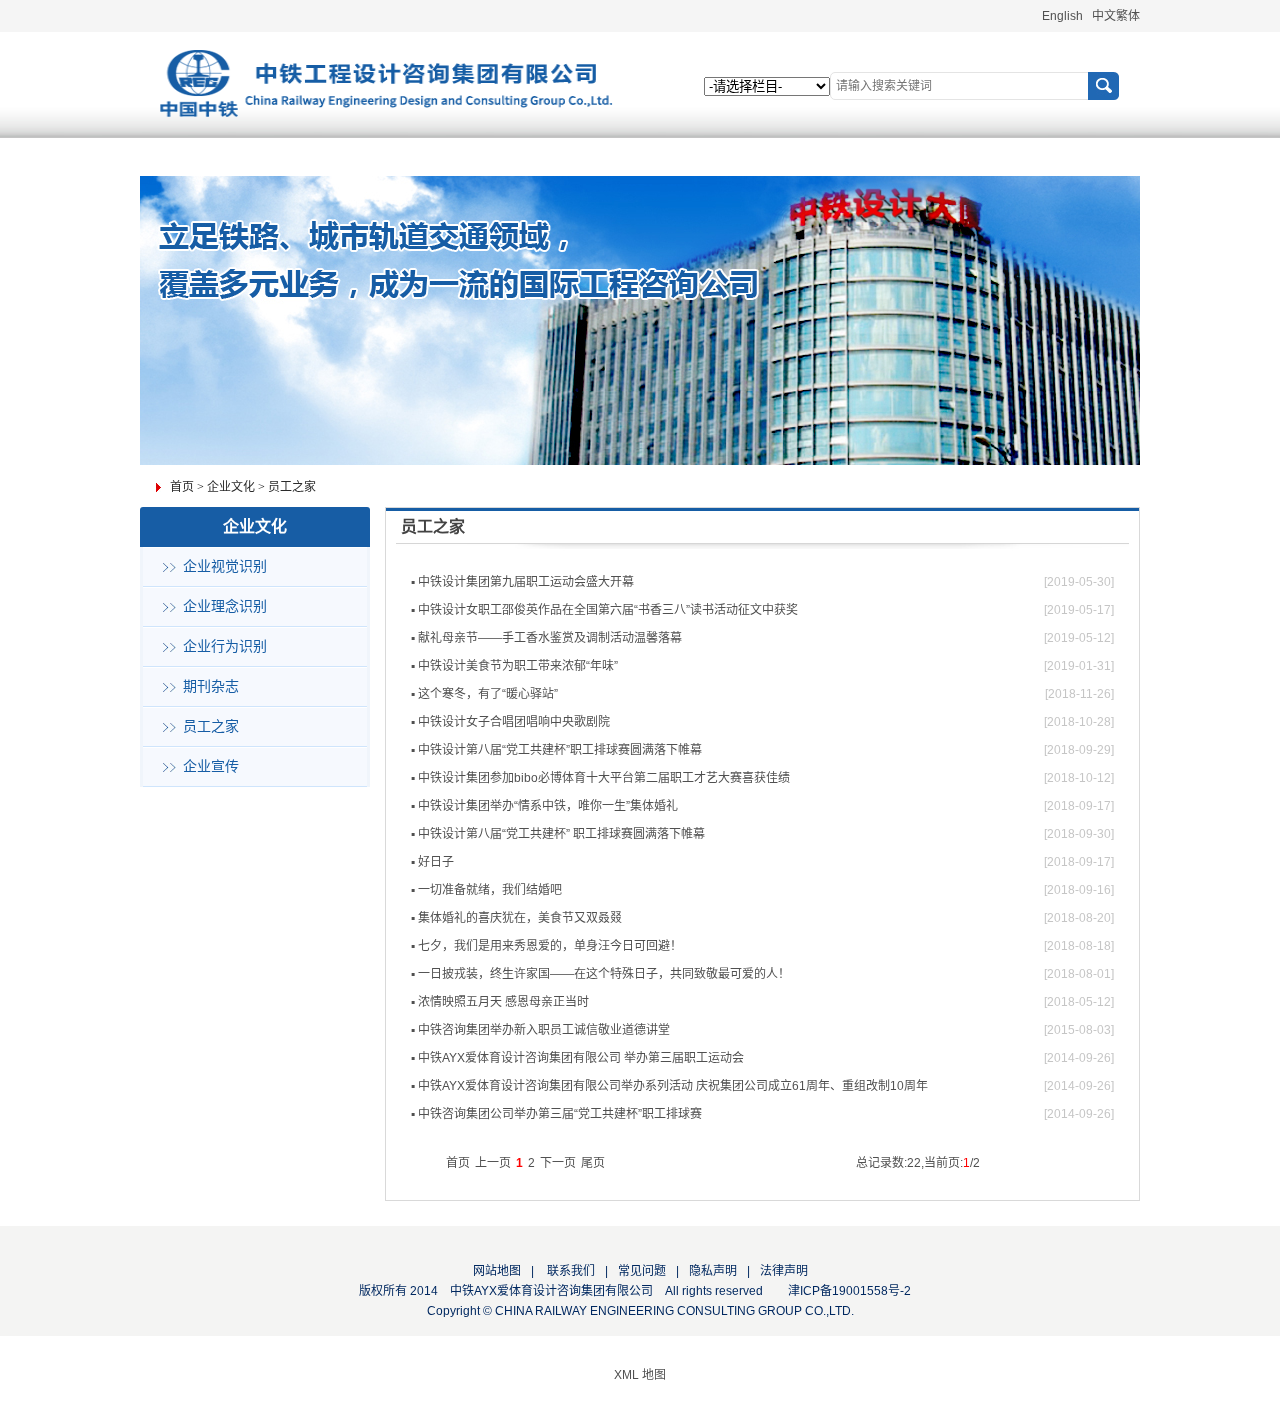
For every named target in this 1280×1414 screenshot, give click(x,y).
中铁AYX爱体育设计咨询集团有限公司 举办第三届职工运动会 (581, 1058)
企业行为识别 (225, 646)
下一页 (558, 1163)
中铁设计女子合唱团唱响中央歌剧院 (514, 722)
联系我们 (569, 1271)
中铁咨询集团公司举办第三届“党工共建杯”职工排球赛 (560, 1114)
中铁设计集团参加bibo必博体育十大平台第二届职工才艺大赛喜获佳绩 (604, 778)
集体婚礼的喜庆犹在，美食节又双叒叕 (520, 918)
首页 (182, 487)
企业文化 (231, 487)
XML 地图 (640, 1375)
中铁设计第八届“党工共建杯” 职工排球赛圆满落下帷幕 (561, 834)
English (1062, 16)
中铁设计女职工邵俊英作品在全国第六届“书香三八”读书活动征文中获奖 (608, 610)
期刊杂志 (211, 686)
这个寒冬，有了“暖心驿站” (488, 694)
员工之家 (292, 487)
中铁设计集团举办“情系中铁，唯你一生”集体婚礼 (548, 806)
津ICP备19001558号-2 (849, 1291)
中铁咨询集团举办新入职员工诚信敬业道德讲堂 (544, 1030)
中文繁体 (1116, 16)
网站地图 (497, 1271)
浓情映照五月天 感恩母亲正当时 (503, 1002)
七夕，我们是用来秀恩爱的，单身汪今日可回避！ (550, 946)
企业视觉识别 (225, 566)
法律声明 (784, 1271)
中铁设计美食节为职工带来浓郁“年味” (518, 666)
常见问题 (642, 1271)
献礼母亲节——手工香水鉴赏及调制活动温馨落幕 (550, 638)
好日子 (436, 862)
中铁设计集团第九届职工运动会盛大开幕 (526, 582)
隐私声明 (713, 1271)
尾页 (593, 1163)
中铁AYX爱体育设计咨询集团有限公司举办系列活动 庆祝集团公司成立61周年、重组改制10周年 (673, 1086)
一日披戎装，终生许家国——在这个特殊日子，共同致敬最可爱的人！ (604, 974)
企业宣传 (211, 766)
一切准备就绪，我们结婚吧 (490, 890)
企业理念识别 (225, 606)
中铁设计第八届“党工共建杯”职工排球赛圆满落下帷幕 (560, 750)
